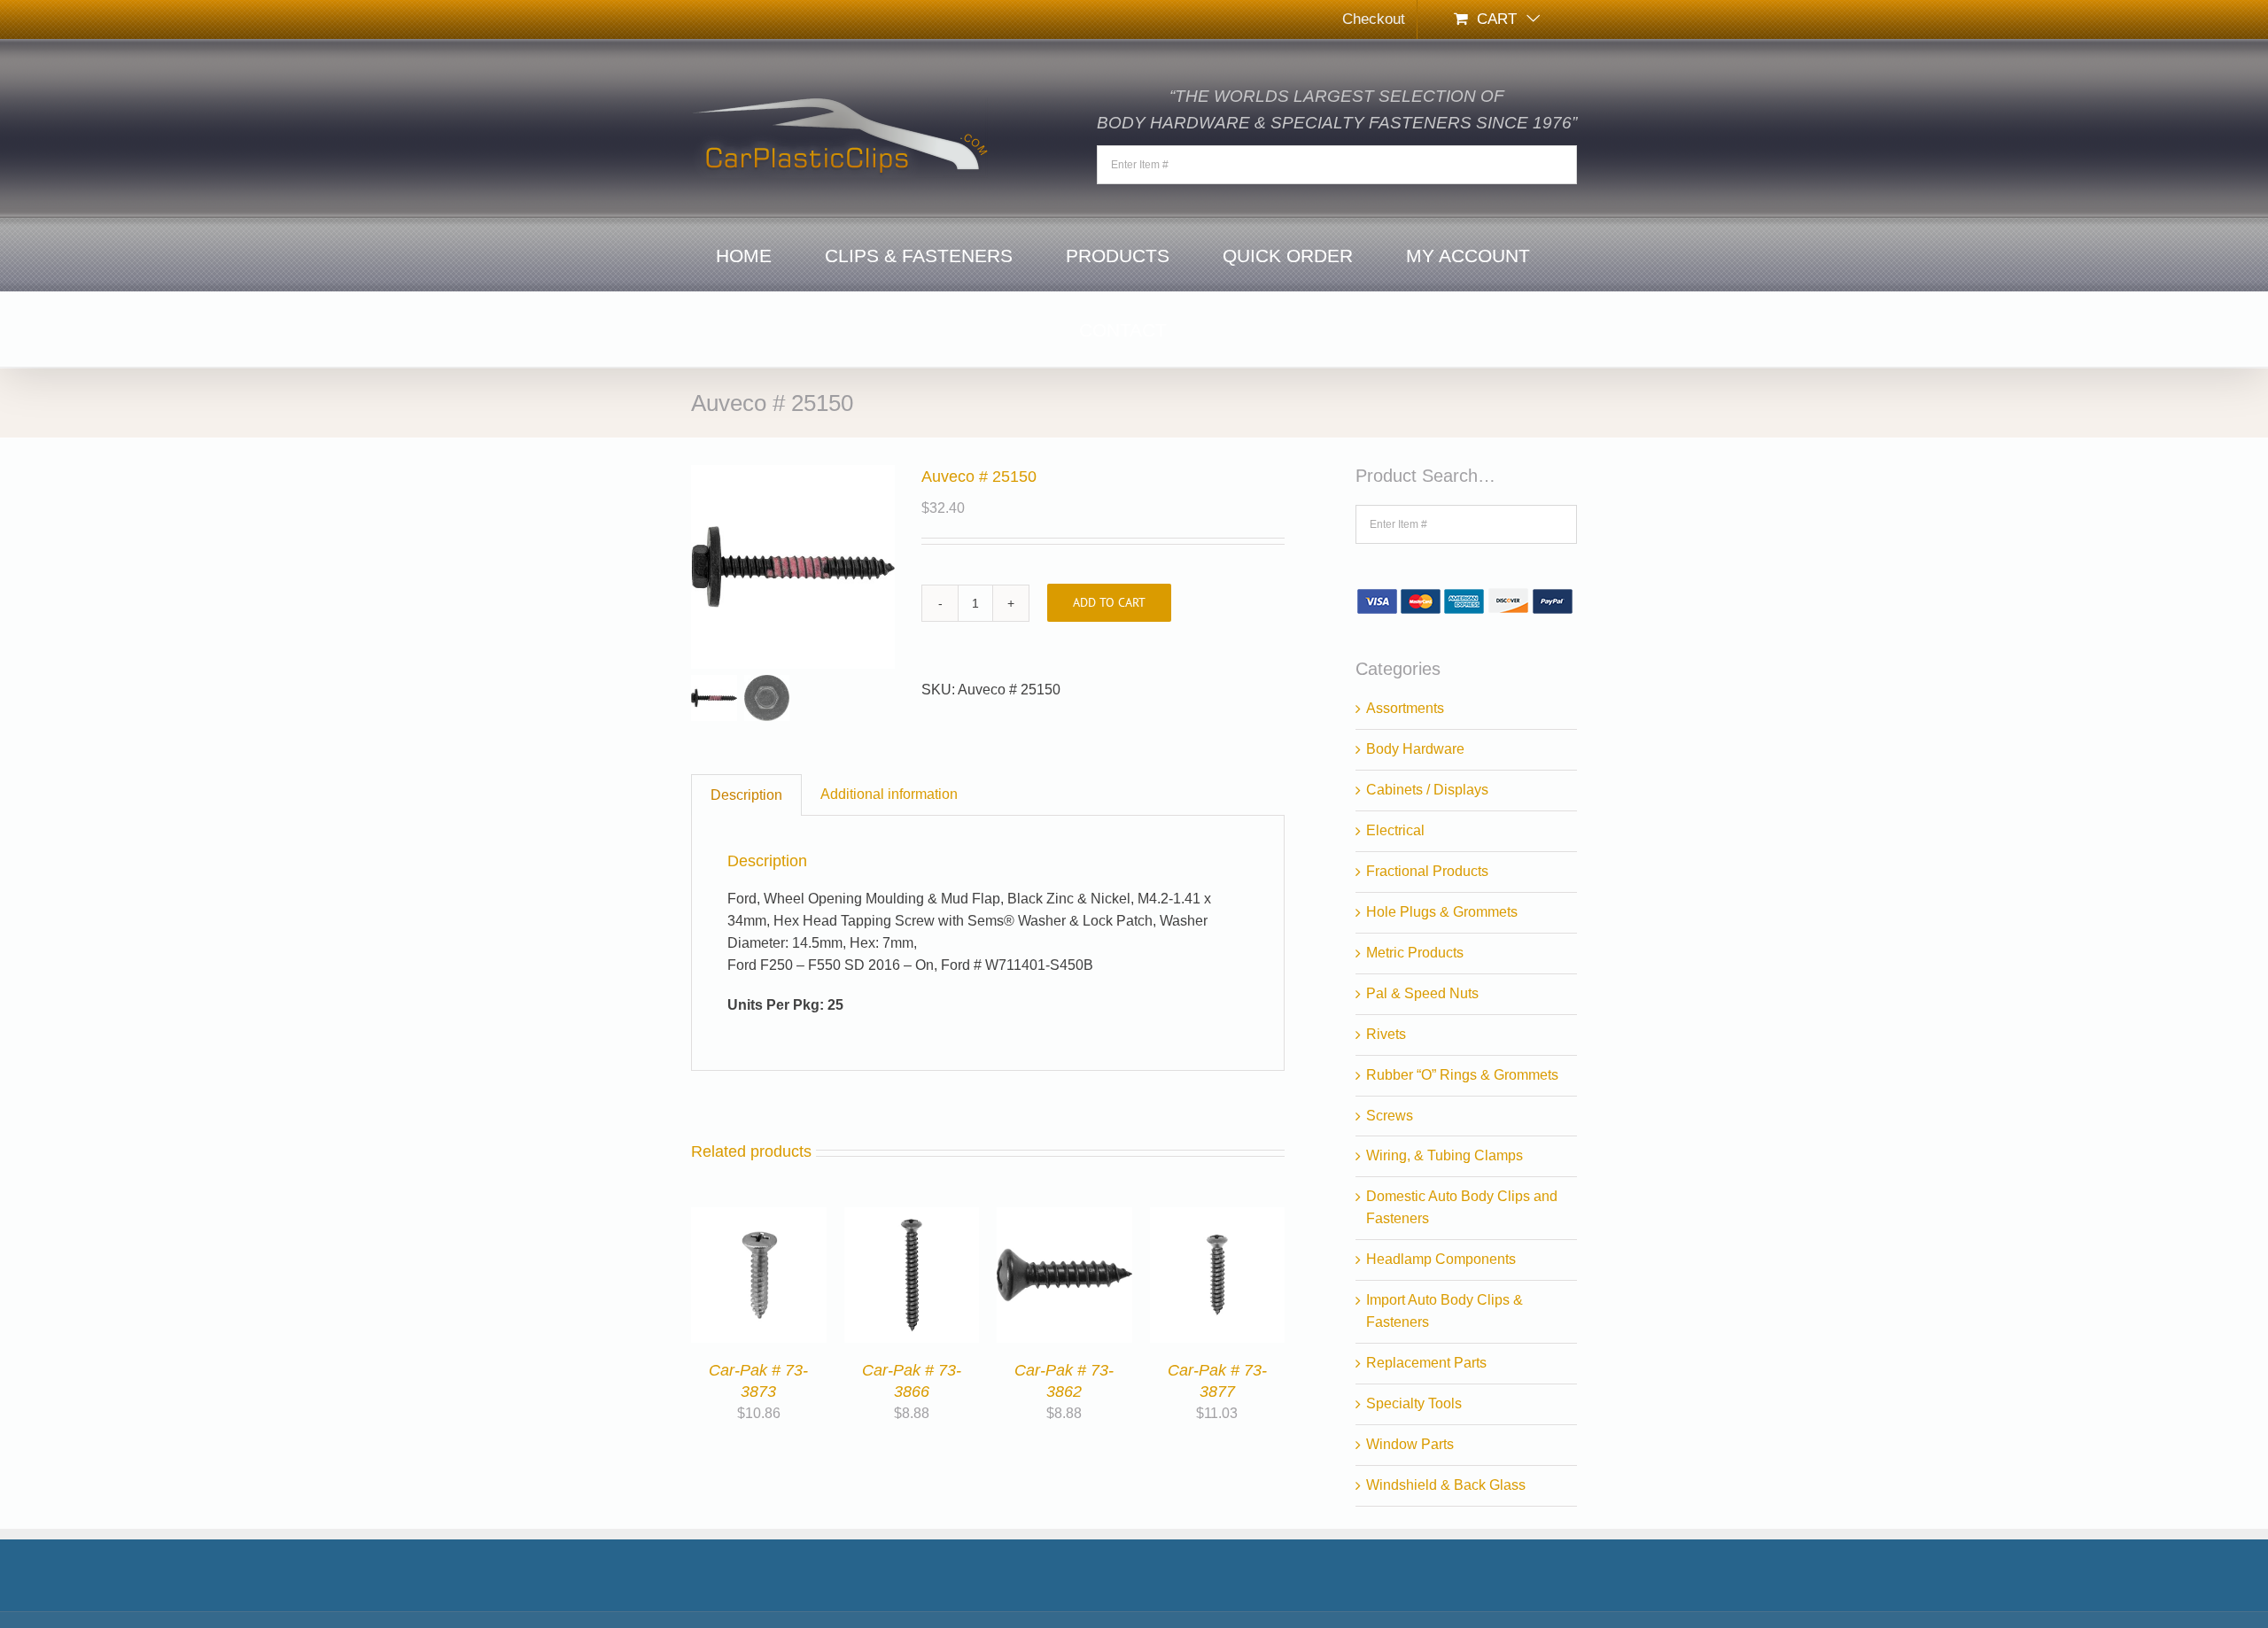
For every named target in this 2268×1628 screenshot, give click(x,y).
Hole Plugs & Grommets (1442, 912)
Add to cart (1109, 602)
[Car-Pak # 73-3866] (912, 1217)
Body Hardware (1415, 749)
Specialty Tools (1414, 1403)
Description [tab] (746, 795)
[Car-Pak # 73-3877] (1218, 1217)
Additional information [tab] (889, 794)
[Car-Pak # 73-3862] (1064, 1217)
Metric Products (1415, 953)
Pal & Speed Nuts (1422, 993)
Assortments (1405, 708)
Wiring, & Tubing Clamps (1445, 1155)
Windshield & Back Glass (1446, 1485)
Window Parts (1410, 1444)
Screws (1390, 1116)
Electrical (1395, 830)
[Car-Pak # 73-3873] (759, 1217)
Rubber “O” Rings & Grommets (1462, 1075)
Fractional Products (1427, 871)
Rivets (1386, 1034)
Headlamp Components (1441, 1259)
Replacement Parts (1426, 1363)
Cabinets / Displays (1427, 790)
